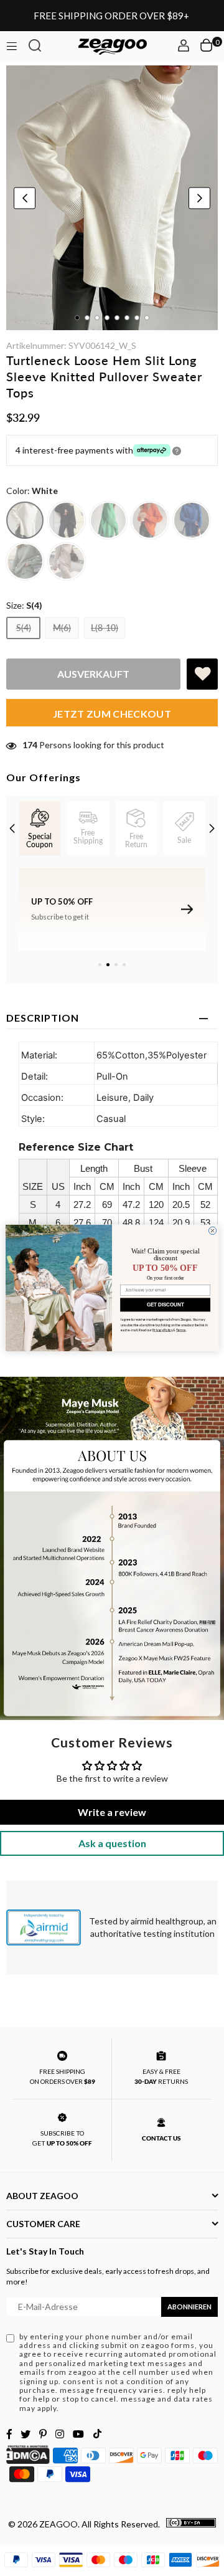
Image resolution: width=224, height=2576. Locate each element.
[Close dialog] (212, 1230)
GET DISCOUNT (166, 1305)
